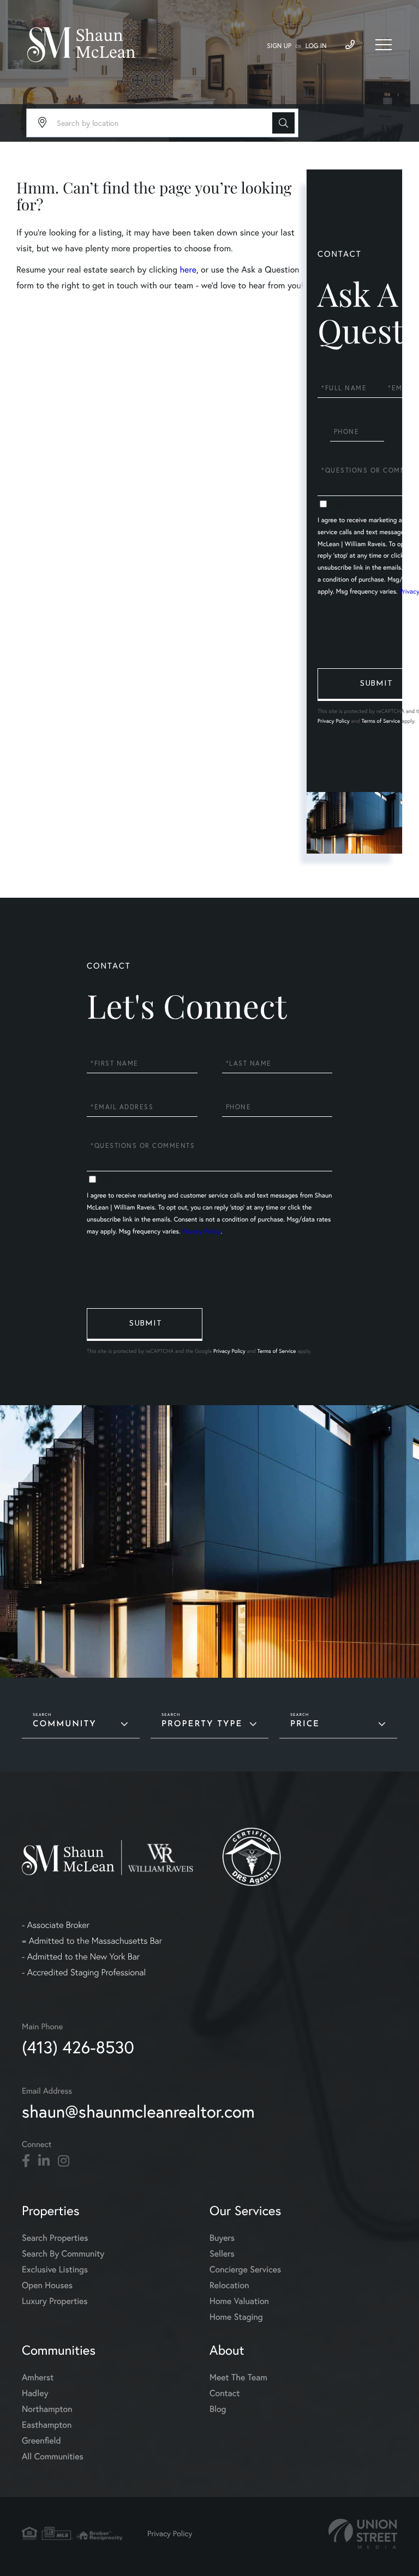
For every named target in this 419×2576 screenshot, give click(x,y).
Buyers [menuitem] (222, 2238)
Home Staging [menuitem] (236, 2317)
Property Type (202, 1724)
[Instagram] (64, 2161)
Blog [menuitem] (218, 2409)
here (188, 270)
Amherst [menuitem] (38, 2377)
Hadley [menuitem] (35, 2393)
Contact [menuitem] (225, 2393)
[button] (283, 123)
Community (65, 1724)
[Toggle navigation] (384, 45)
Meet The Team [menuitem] (238, 2377)
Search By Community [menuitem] (63, 2254)
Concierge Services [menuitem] (245, 2269)
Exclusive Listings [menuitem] (55, 2269)
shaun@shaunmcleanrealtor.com (138, 2111)
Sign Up (279, 46)
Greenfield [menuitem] (41, 2441)
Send (145, 1325)
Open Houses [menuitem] (47, 2285)
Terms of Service (381, 721)
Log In (316, 46)
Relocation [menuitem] (229, 2285)
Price (305, 1724)
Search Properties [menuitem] (55, 2238)
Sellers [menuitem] (222, 2254)
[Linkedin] (44, 2161)
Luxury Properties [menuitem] (55, 2301)
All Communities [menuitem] (53, 2456)
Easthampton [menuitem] (47, 2425)
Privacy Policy (334, 721)
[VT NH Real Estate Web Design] (363, 2534)
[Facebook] (26, 2161)
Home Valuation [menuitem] (239, 2301)
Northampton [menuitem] (47, 2409)
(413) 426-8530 (78, 2047)
